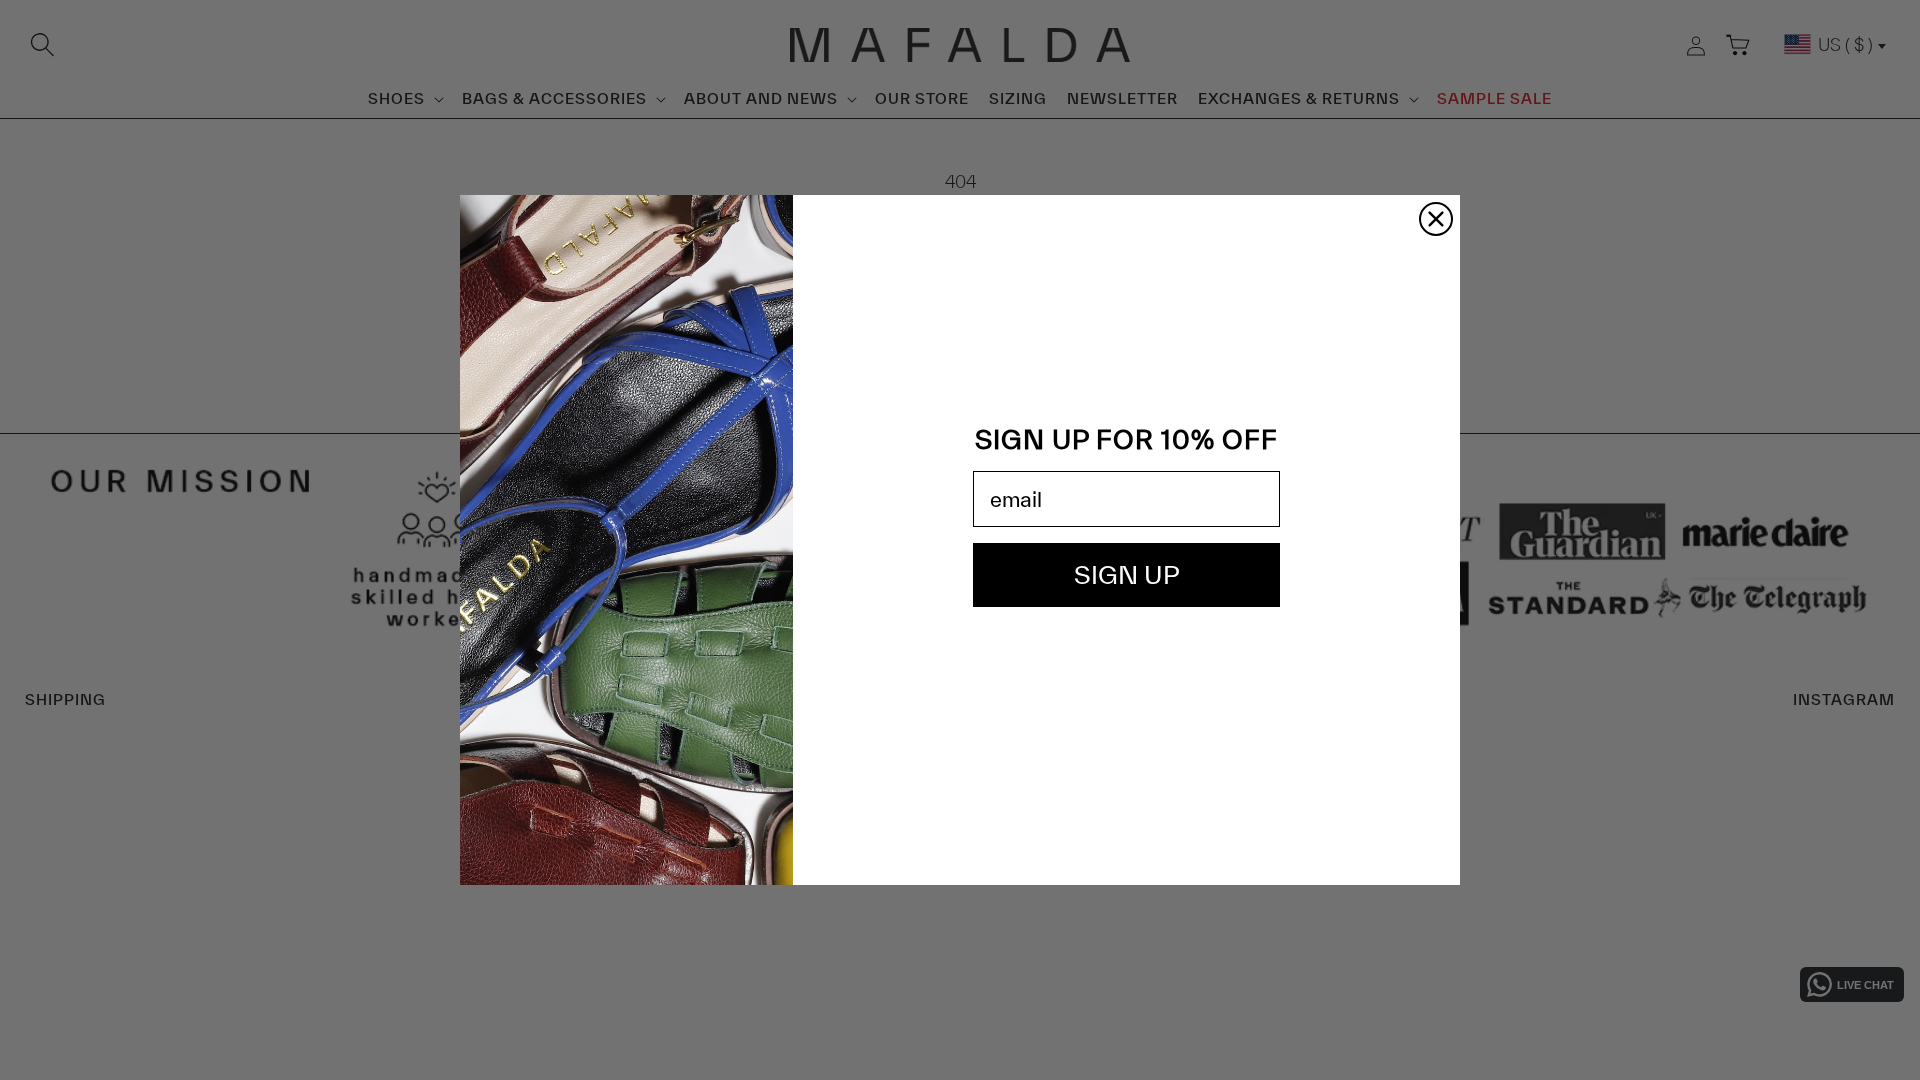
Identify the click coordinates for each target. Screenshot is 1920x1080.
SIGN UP (1127, 574)
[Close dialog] (1436, 219)
